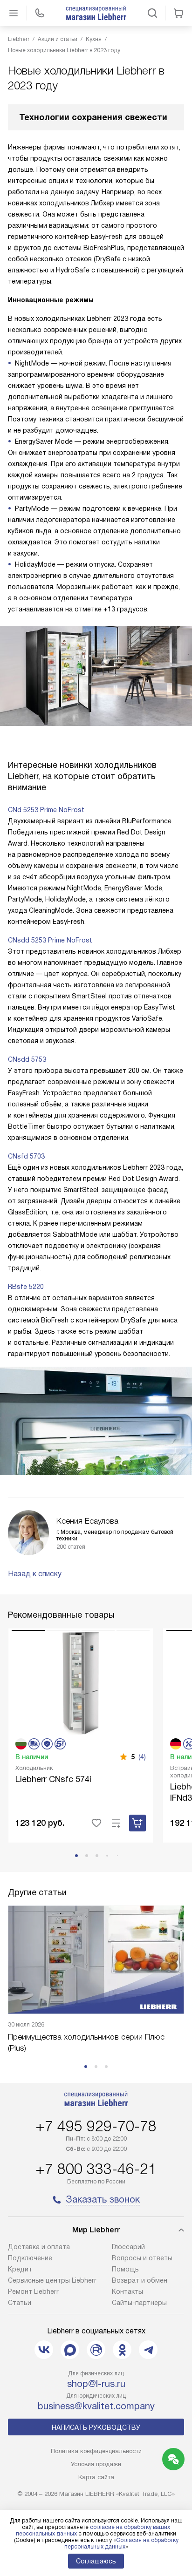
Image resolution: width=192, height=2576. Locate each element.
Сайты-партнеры (139, 2303)
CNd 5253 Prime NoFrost (46, 810)
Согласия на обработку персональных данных (121, 2543)
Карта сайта (96, 2477)
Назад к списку (35, 1574)
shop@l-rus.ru (96, 2384)
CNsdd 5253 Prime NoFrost (50, 940)
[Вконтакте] (44, 2350)
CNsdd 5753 (27, 1059)
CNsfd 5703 (26, 1156)
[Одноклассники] (122, 2350)
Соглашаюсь (96, 2561)
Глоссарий (128, 2247)
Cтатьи (20, 2303)
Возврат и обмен (140, 2280)
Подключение (30, 2258)
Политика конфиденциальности (96, 2451)
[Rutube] (96, 2350)
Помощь (125, 2269)
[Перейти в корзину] (178, 13)
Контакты (127, 2291)
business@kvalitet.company (96, 2406)
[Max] (70, 2350)
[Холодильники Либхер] (96, 13)
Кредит (20, 2269)
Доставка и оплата (39, 2247)
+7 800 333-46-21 (96, 2169)
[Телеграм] (148, 2350)
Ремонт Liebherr (33, 2291)
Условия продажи (96, 2464)
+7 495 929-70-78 (96, 2126)
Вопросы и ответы (142, 2258)
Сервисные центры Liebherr (52, 2280)
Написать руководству (96, 2427)
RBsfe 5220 (26, 1287)
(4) (142, 1757)
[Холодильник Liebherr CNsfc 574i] (81, 1682)
